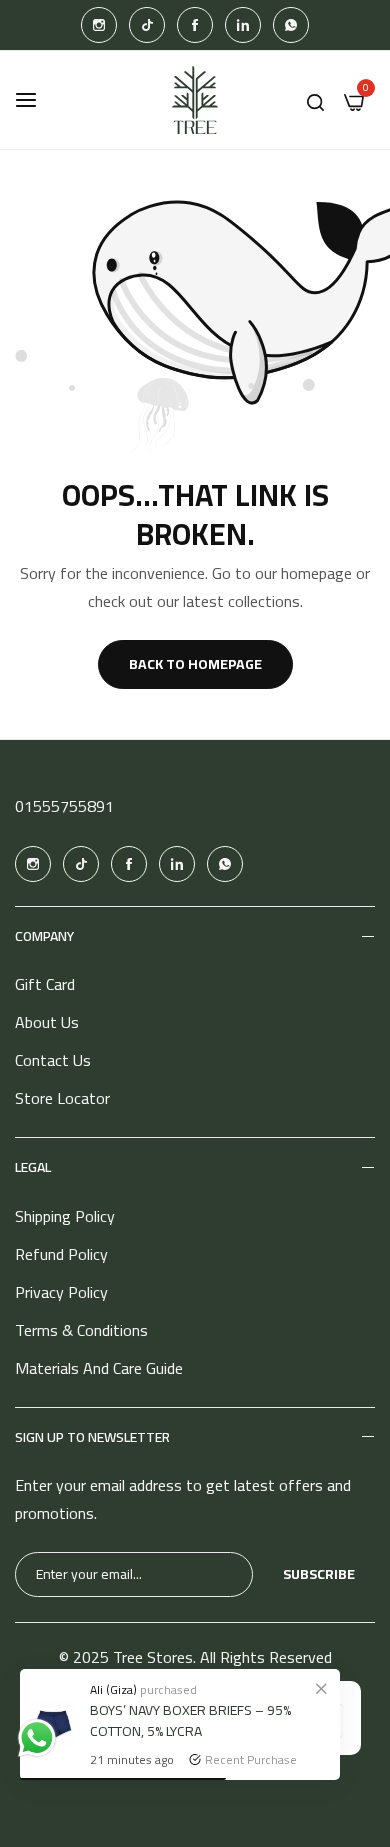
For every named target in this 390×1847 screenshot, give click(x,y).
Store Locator (62, 1098)
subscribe (319, 1574)
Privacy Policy (61, 1292)
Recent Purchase (251, 1759)
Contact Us (53, 1060)
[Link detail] (99, 25)
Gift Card (45, 984)
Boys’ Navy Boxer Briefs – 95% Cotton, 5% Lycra (190, 1720)
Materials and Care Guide (99, 1368)
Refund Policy (61, 1254)
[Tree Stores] (195, 100)
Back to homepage (195, 664)
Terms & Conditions (81, 1330)
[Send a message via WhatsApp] (37, 1738)
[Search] (315, 100)
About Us (47, 1022)
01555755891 (64, 806)
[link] (321, 1688)
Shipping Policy (65, 1216)
